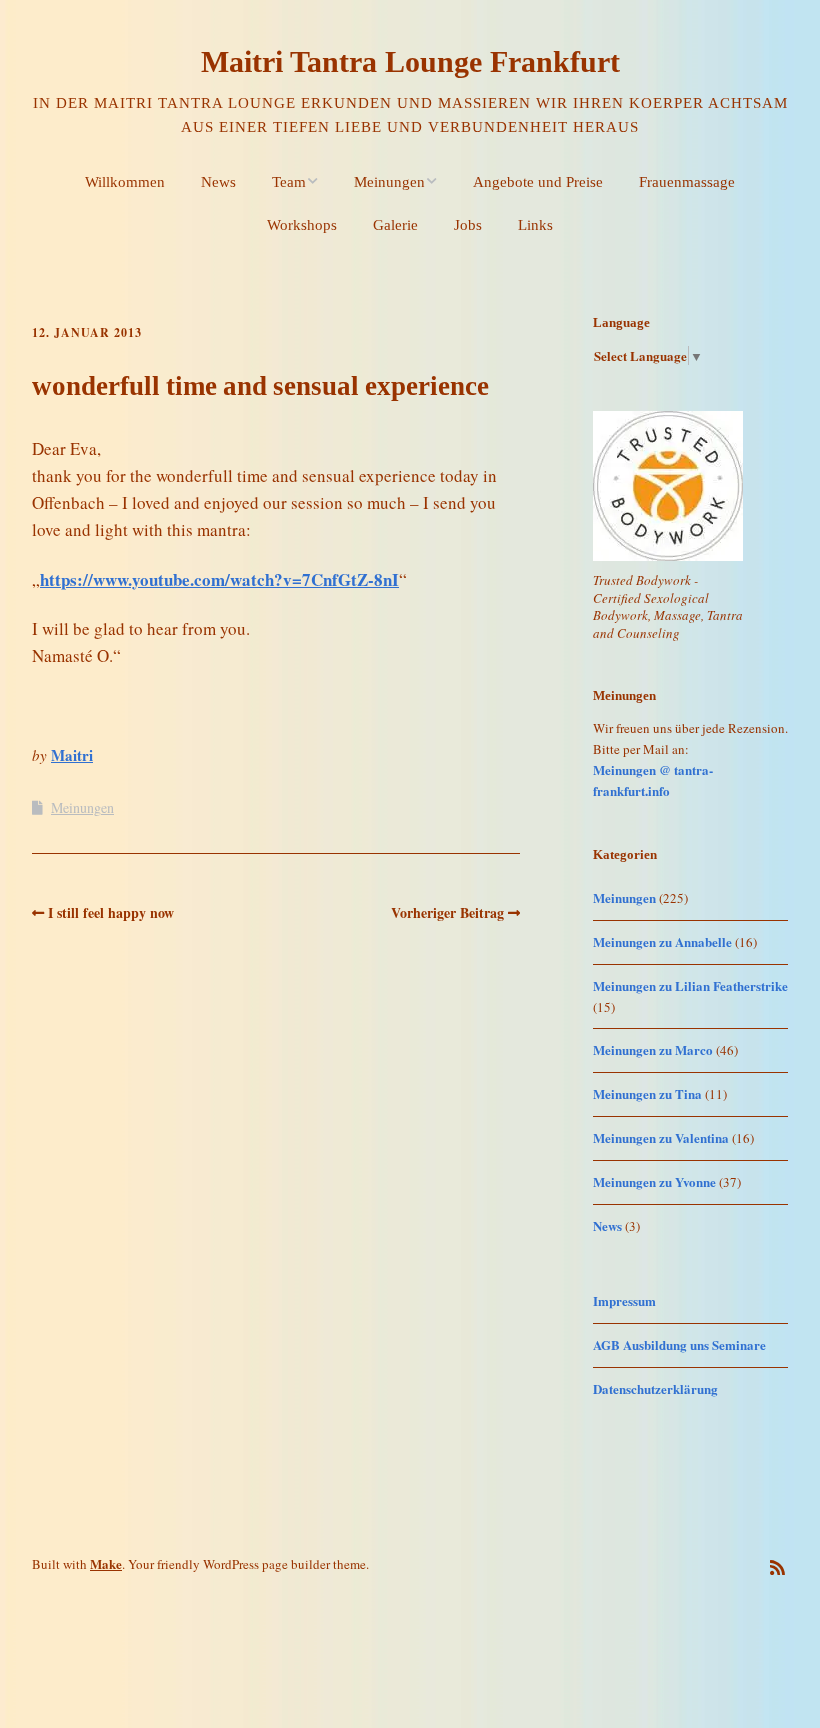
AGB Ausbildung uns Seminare (679, 1344)
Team (289, 182)
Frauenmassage (687, 182)
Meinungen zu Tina (647, 1093)
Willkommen (125, 182)
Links (535, 225)
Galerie (395, 225)
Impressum (624, 1300)
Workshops (302, 225)
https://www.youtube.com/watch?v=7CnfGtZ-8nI (219, 579)
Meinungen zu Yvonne (654, 1181)
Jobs (468, 225)
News (218, 182)
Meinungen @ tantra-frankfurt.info (653, 780)
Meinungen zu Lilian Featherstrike (690, 985)
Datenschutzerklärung (655, 1388)
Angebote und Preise (538, 182)
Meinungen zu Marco (653, 1049)
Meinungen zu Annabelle (662, 941)
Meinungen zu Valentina (661, 1137)
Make (106, 1563)
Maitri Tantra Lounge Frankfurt (410, 61)
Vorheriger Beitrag (447, 912)
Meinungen (389, 182)
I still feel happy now (111, 912)
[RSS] (777, 1567)
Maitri (72, 755)
